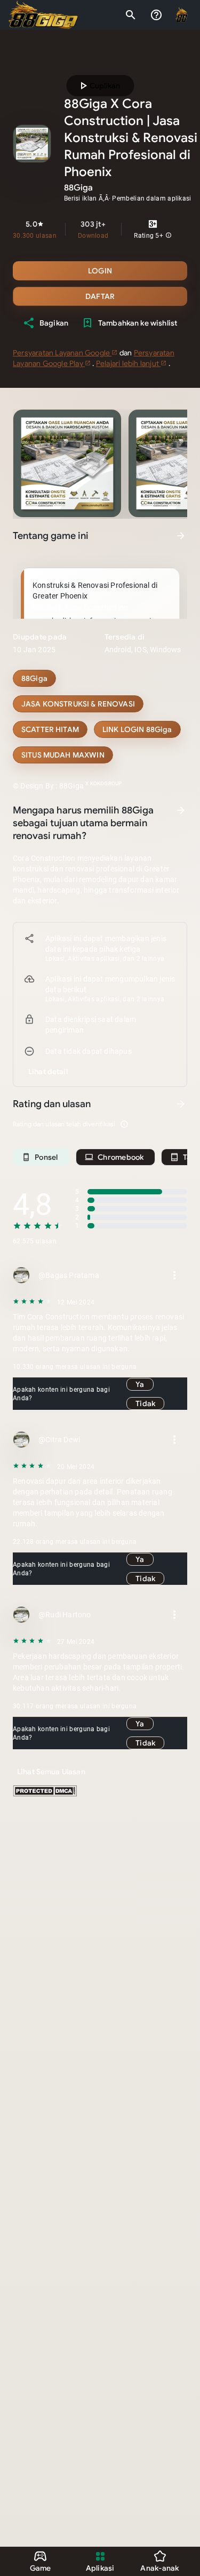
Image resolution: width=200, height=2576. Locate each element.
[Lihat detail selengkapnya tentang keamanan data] (48, 1071)
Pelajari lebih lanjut (128, 363)
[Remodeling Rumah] (50, 729)
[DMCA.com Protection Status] (45, 1794)
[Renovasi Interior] (78, 704)
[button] (169, 236)
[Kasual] (34, 678)
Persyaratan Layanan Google (62, 353)
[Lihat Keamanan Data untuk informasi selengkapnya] (181, 810)
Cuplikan (98, 86)
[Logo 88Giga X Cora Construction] (43, 15)
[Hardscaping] (137, 729)
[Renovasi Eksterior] (63, 755)
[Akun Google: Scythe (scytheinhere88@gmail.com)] (182, 15)
